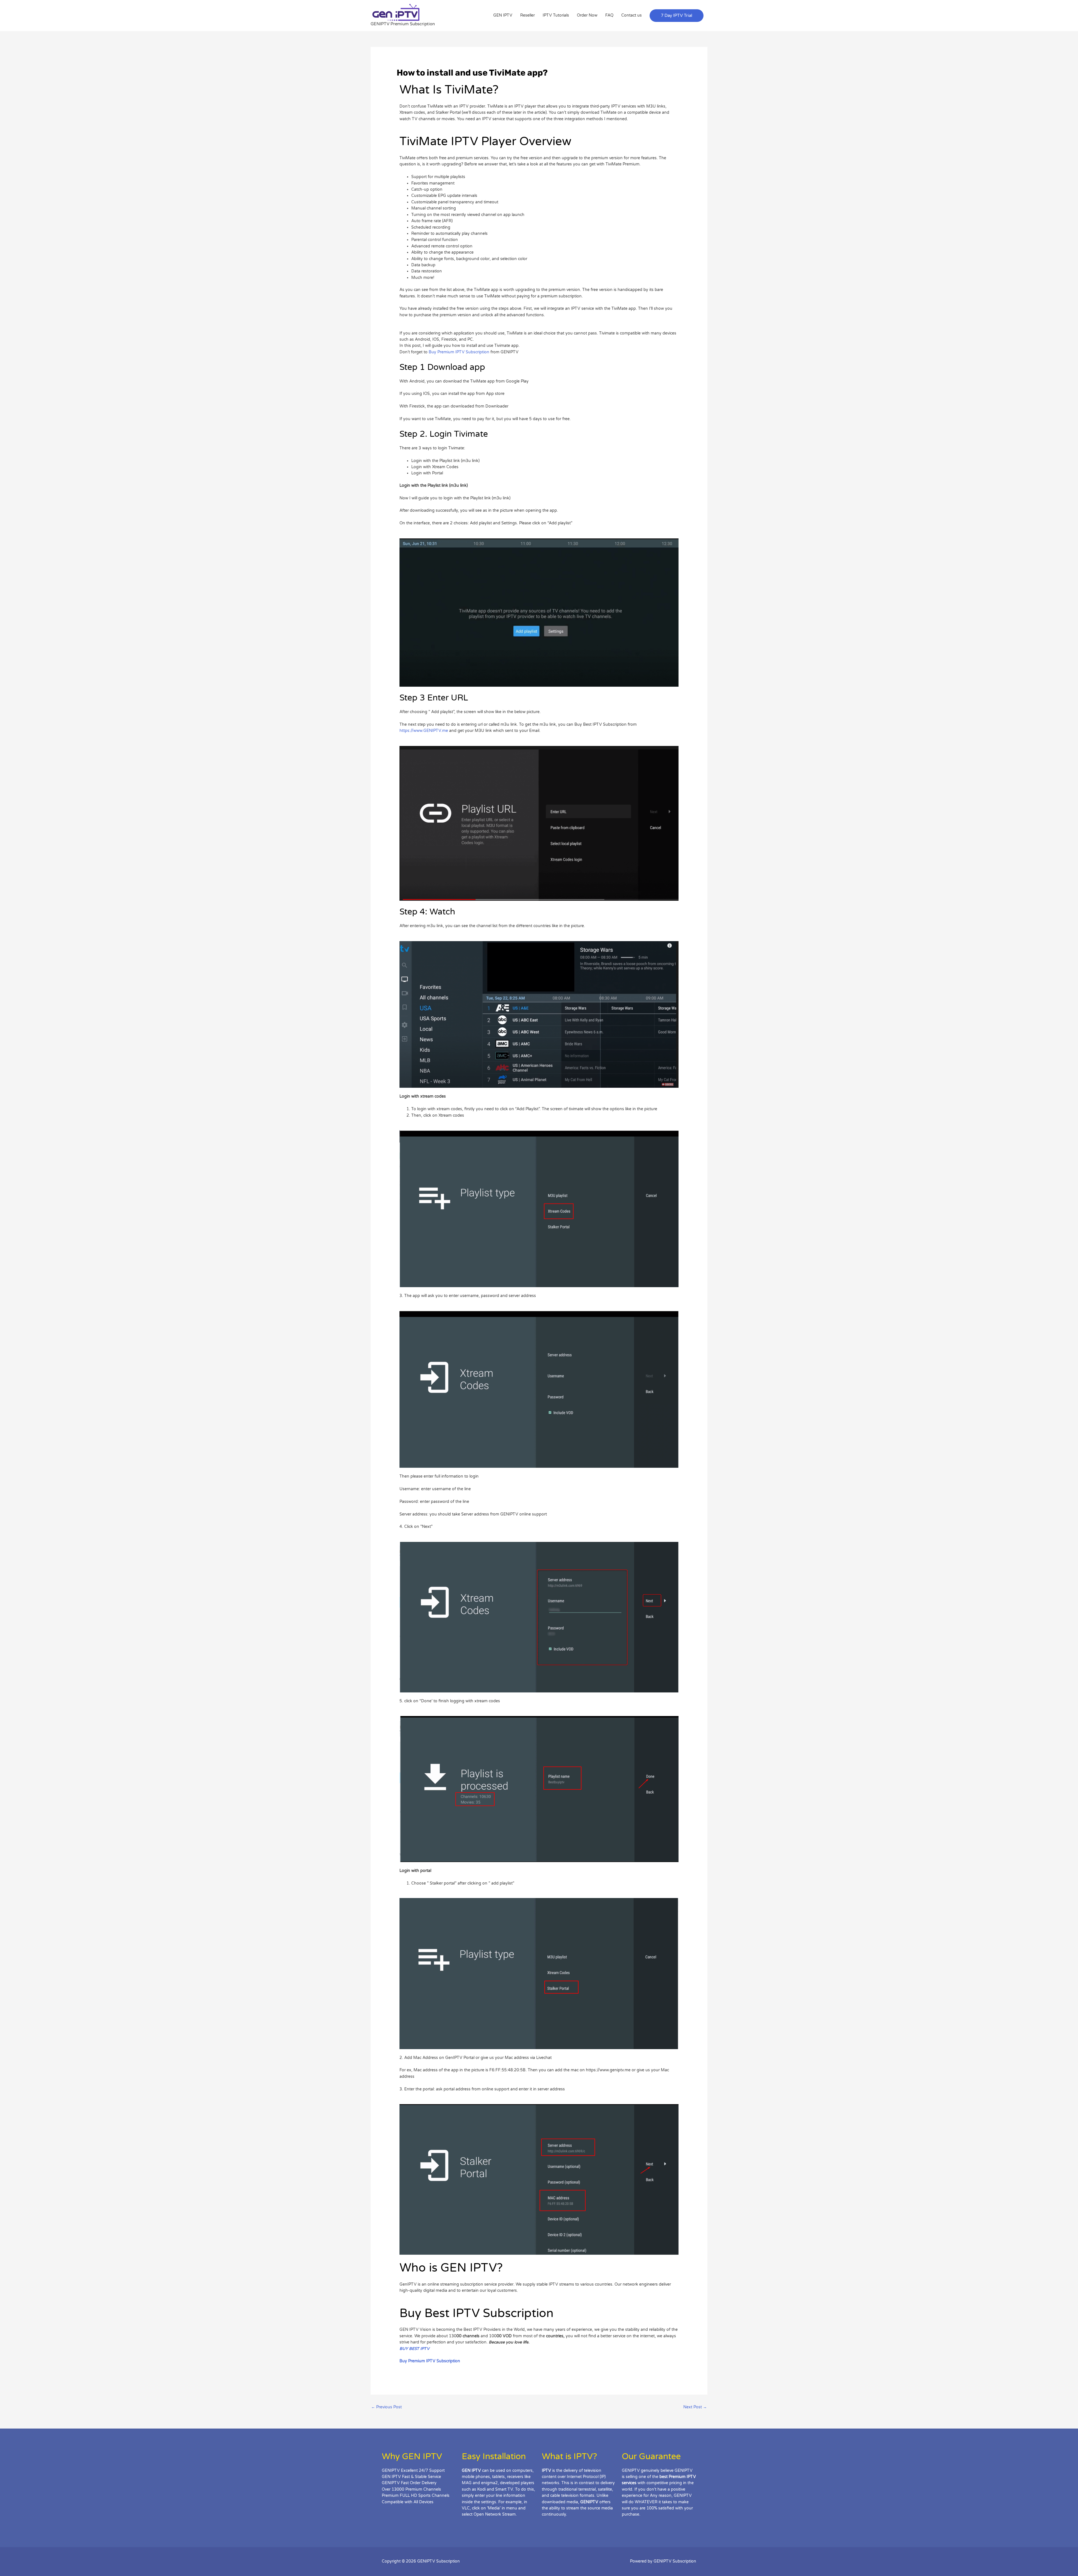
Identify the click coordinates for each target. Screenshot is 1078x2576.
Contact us (632, 15)
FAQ (609, 15)
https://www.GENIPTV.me (424, 731)
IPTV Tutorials (556, 15)
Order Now (587, 15)
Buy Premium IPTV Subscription (460, 352)
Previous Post (386, 2407)
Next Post (695, 2407)
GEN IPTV (503, 15)
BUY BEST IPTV (414, 2349)
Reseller (527, 15)
